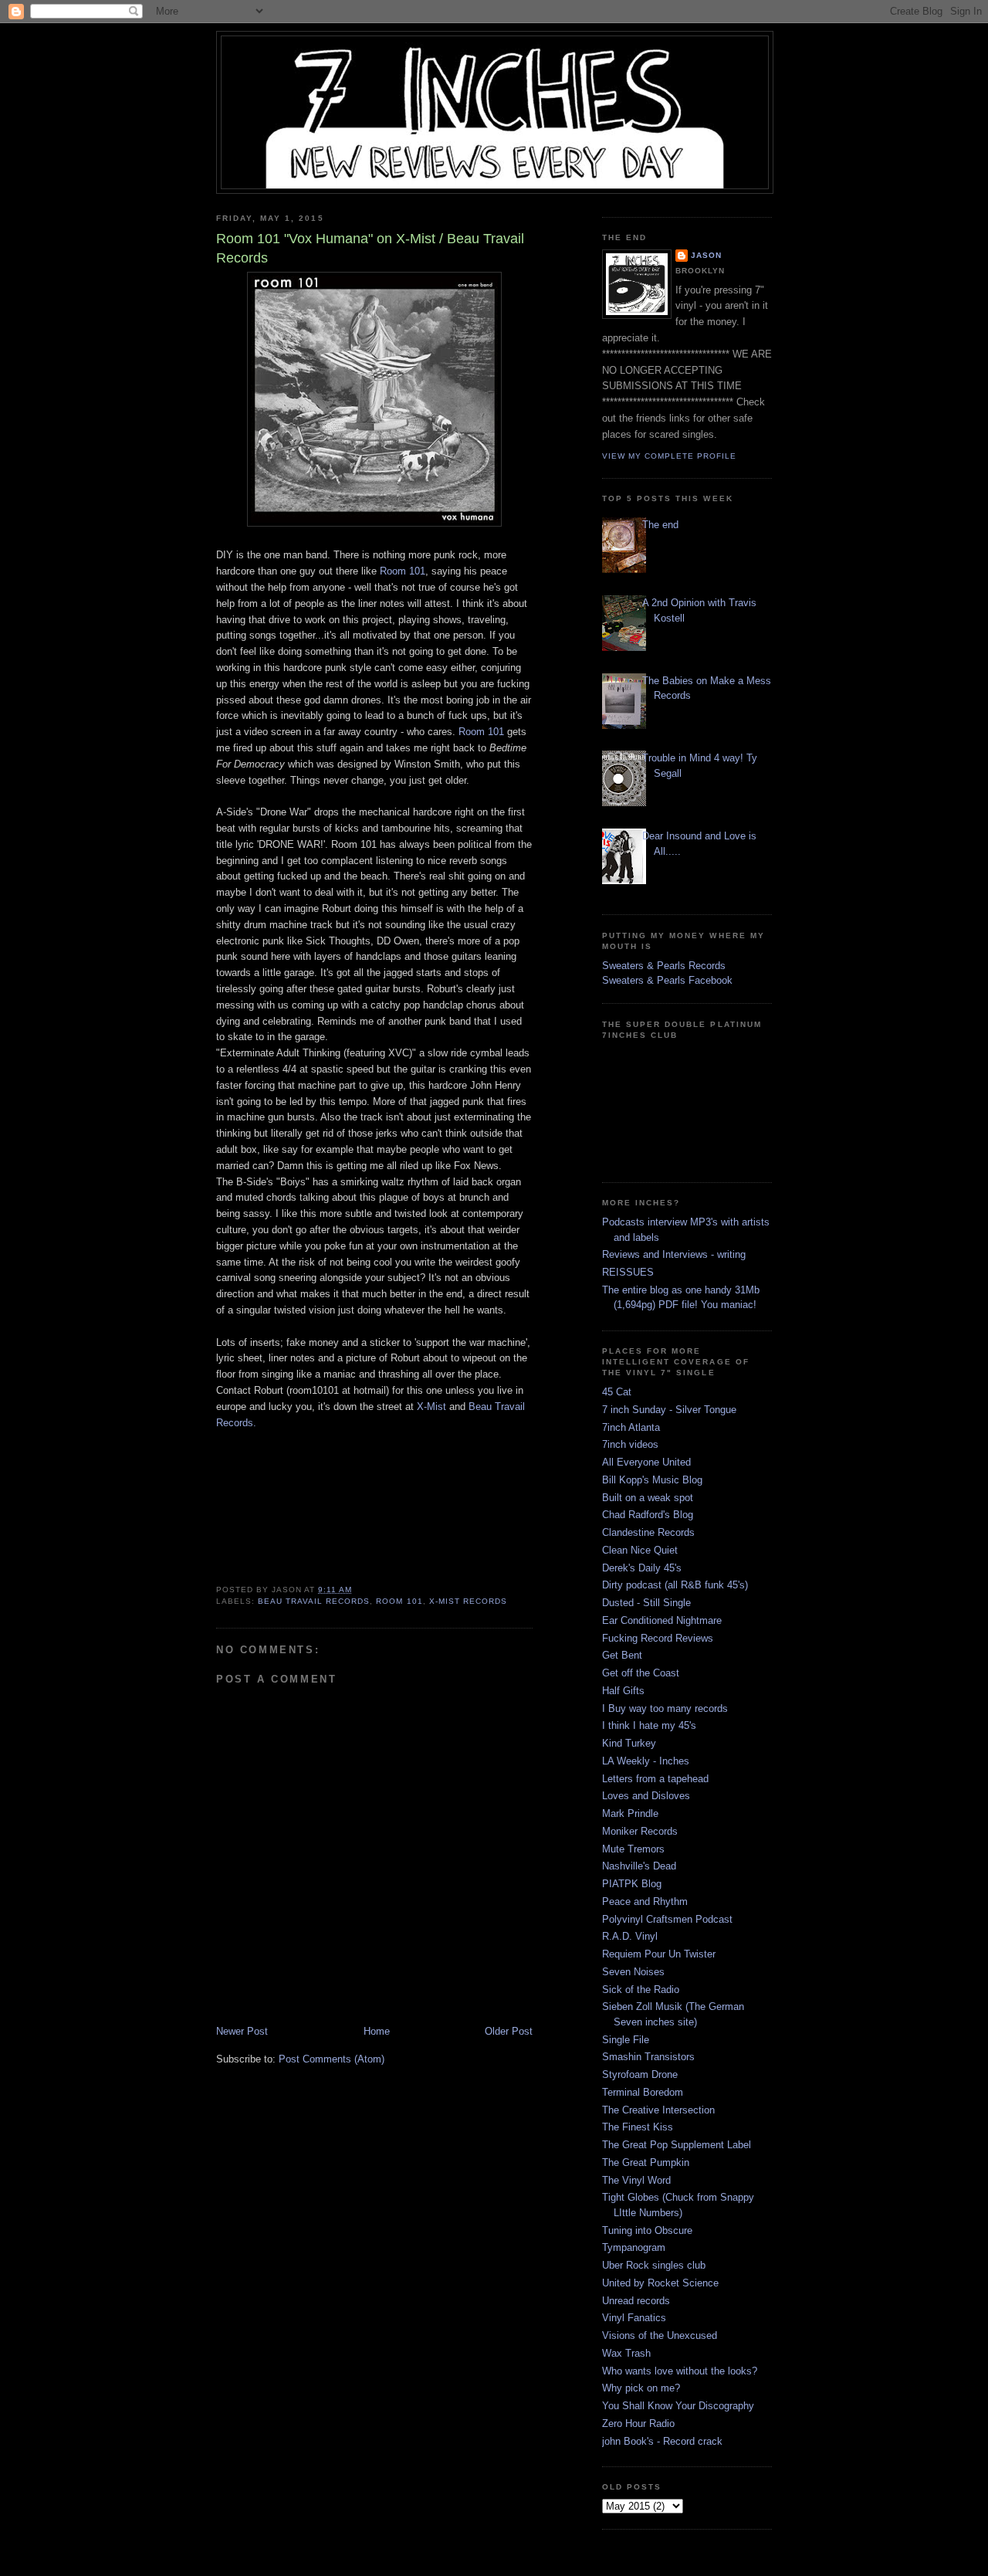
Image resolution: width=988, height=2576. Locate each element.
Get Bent (622, 1655)
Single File (626, 2040)
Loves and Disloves (646, 1796)
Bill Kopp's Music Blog (652, 1480)
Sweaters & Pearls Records (664, 966)
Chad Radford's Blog (648, 1515)
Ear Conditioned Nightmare (662, 1620)
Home (377, 2031)
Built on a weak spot (648, 1498)
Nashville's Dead (639, 1866)
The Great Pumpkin (646, 2162)
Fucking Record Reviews (658, 1638)
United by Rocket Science (660, 2283)
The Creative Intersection (658, 2110)
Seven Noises (633, 1972)
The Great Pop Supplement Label (677, 2145)
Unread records (636, 2301)
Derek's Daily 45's (642, 1568)
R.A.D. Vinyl (630, 1936)
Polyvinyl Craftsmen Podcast (667, 1919)
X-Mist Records (468, 1601)
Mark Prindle (630, 1813)
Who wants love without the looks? (680, 2371)
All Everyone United (646, 1462)
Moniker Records (640, 1831)
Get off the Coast (641, 1673)
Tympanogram (634, 2247)
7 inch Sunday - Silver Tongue (669, 1410)
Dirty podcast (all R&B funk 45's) (675, 1585)
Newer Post (242, 2031)
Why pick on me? (641, 2388)
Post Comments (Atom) (332, 2059)
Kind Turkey (629, 1743)
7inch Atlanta (631, 1427)
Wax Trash (626, 2353)
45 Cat (617, 1392)
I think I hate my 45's (649, 1725)
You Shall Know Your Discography (678, 2406)
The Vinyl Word (636, 2180)
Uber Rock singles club (654, 2265)
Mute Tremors (633, 1849)
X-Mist (431, 1407)
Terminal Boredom (643, 2092)
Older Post (509, 2031)
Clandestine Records (648, 1532)
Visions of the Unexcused (660, 2335)
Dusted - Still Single (646, 1603)
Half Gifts (623, 1691)
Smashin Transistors (648, 2057)
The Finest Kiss (638, 2127)
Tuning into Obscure (647, 2230)
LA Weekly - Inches (646, 1761)
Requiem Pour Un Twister (659, 1954)
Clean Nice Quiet (640, 1550)
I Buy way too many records (665, 1708)
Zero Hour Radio (638, 2423)
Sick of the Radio (641, 1990)
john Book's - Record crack (662, 2441)
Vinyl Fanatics (634, 2318)
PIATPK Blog (632, 1884)
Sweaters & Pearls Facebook (667, 980)
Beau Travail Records (314, 1601)
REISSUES (628, 1272)
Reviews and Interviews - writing (674, 1254)
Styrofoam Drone (640, 2074)
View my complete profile (669, 456)
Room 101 (403, 571)
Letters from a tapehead (655, 1779)
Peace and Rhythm (645, 1901)
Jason (706, 255)
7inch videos (630, 1444)
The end (660, 525)
